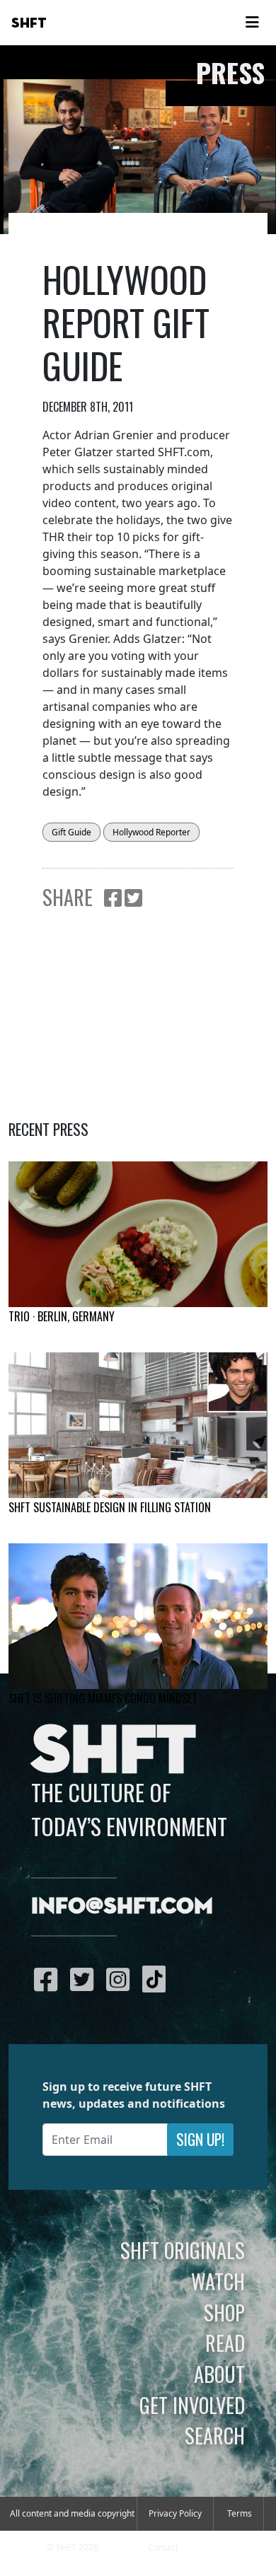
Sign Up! (200, 2139)
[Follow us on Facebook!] (49, 1979)
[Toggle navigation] (252, 23)
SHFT (29, 23)
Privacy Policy (175, 2513)
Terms (240, 2513)
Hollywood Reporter (151, 832)
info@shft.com (122, 1907)
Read (225, 2343)
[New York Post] (138, 1425)
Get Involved (192, 2405)
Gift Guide (71, 832)
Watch (218, 2281)
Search (215, 2435)
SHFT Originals (183, 2250)
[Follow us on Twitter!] (85, 1979)
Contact (163, 2547)
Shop (224, 2312)
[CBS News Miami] (138, 1616)
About (219, 2374)
